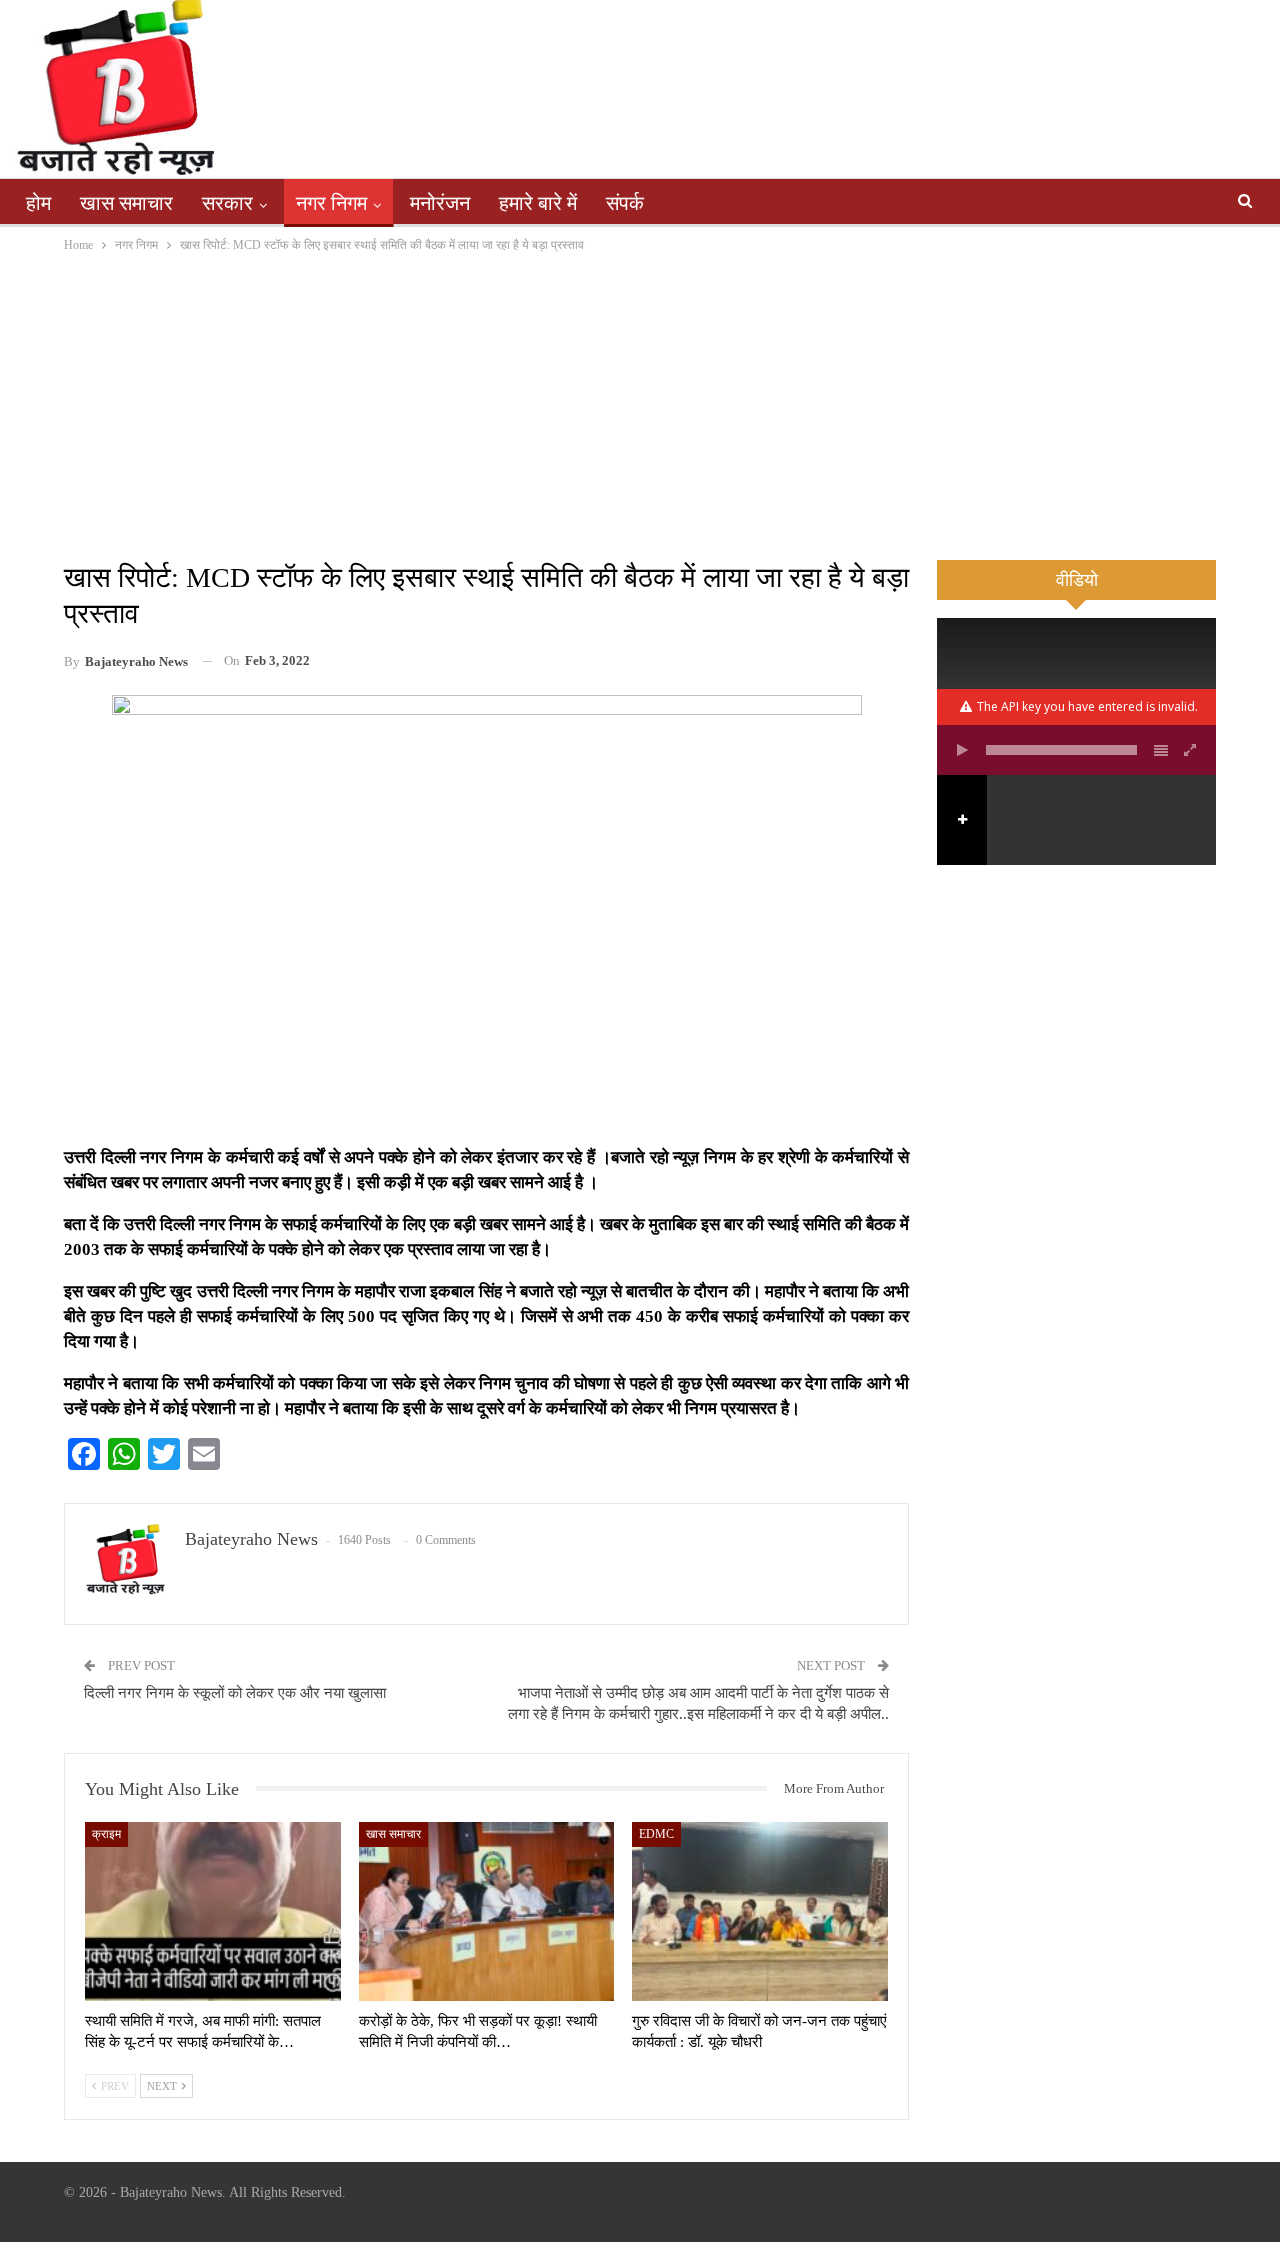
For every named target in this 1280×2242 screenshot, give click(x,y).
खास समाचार (126, 203)
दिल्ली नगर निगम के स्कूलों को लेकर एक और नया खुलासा (235, 1693)
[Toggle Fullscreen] (1191, 750)
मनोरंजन (440, 203)
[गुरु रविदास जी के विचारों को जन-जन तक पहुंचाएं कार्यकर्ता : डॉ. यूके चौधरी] (760, 1911)
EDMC (656, 1834)
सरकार (227, 203)
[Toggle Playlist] (1161, 750)
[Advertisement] (640, 406)
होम (38, 203)
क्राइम (106, 1834)
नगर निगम (331, 203)
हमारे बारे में (538, 203)
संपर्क (625, 203)
